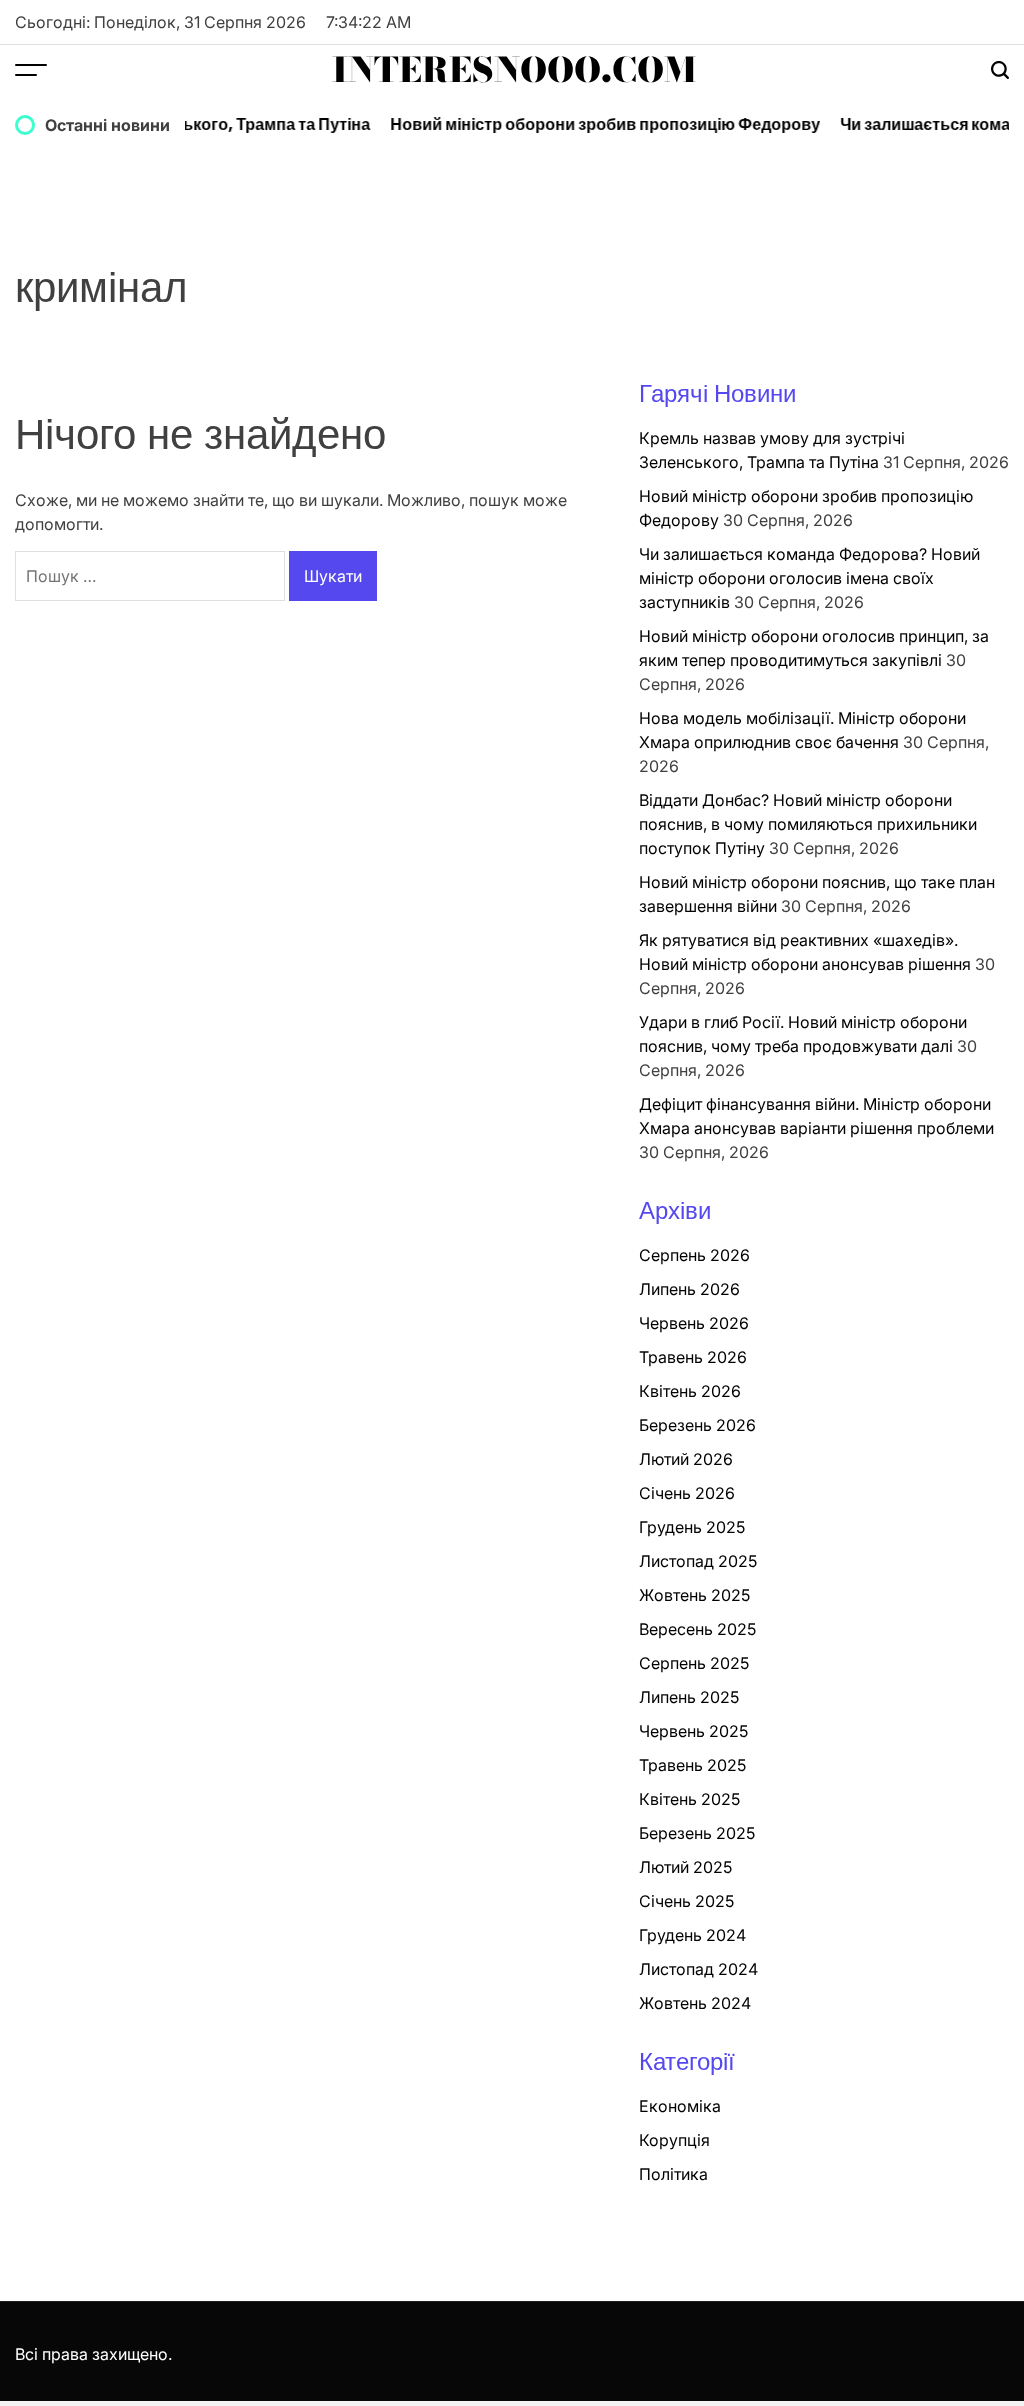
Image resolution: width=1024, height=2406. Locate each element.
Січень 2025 (686, 1901)
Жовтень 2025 (694, 1595)
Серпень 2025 (694, 1663)
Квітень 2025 (689, 1799)
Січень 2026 (687, 1493)
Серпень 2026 (694, 1255)
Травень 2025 (692, 1765)
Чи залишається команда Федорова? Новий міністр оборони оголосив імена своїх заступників (809, 578)
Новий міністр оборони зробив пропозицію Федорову (588, 124)
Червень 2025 (693, 1731)
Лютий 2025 (685, 1867)
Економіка (680, 2106)
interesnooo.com (514, 70)
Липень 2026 (689, 1289)
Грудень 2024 (692, 1935)
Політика (673, 2174)
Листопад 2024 (698, 1969)
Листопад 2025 (698, 1561)
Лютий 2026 (686, 1459)
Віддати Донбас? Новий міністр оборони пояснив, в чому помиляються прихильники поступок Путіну (808, 824)
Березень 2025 (697, 1833)
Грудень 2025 (692, 1527)
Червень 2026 (694, 1323)
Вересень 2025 (697, 1629)
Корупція (674, 2140)
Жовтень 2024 (695, 2003)
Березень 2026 (697, 1425)
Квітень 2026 (690, 1391)
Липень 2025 (689, 1697)
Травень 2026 (693, 1357)
